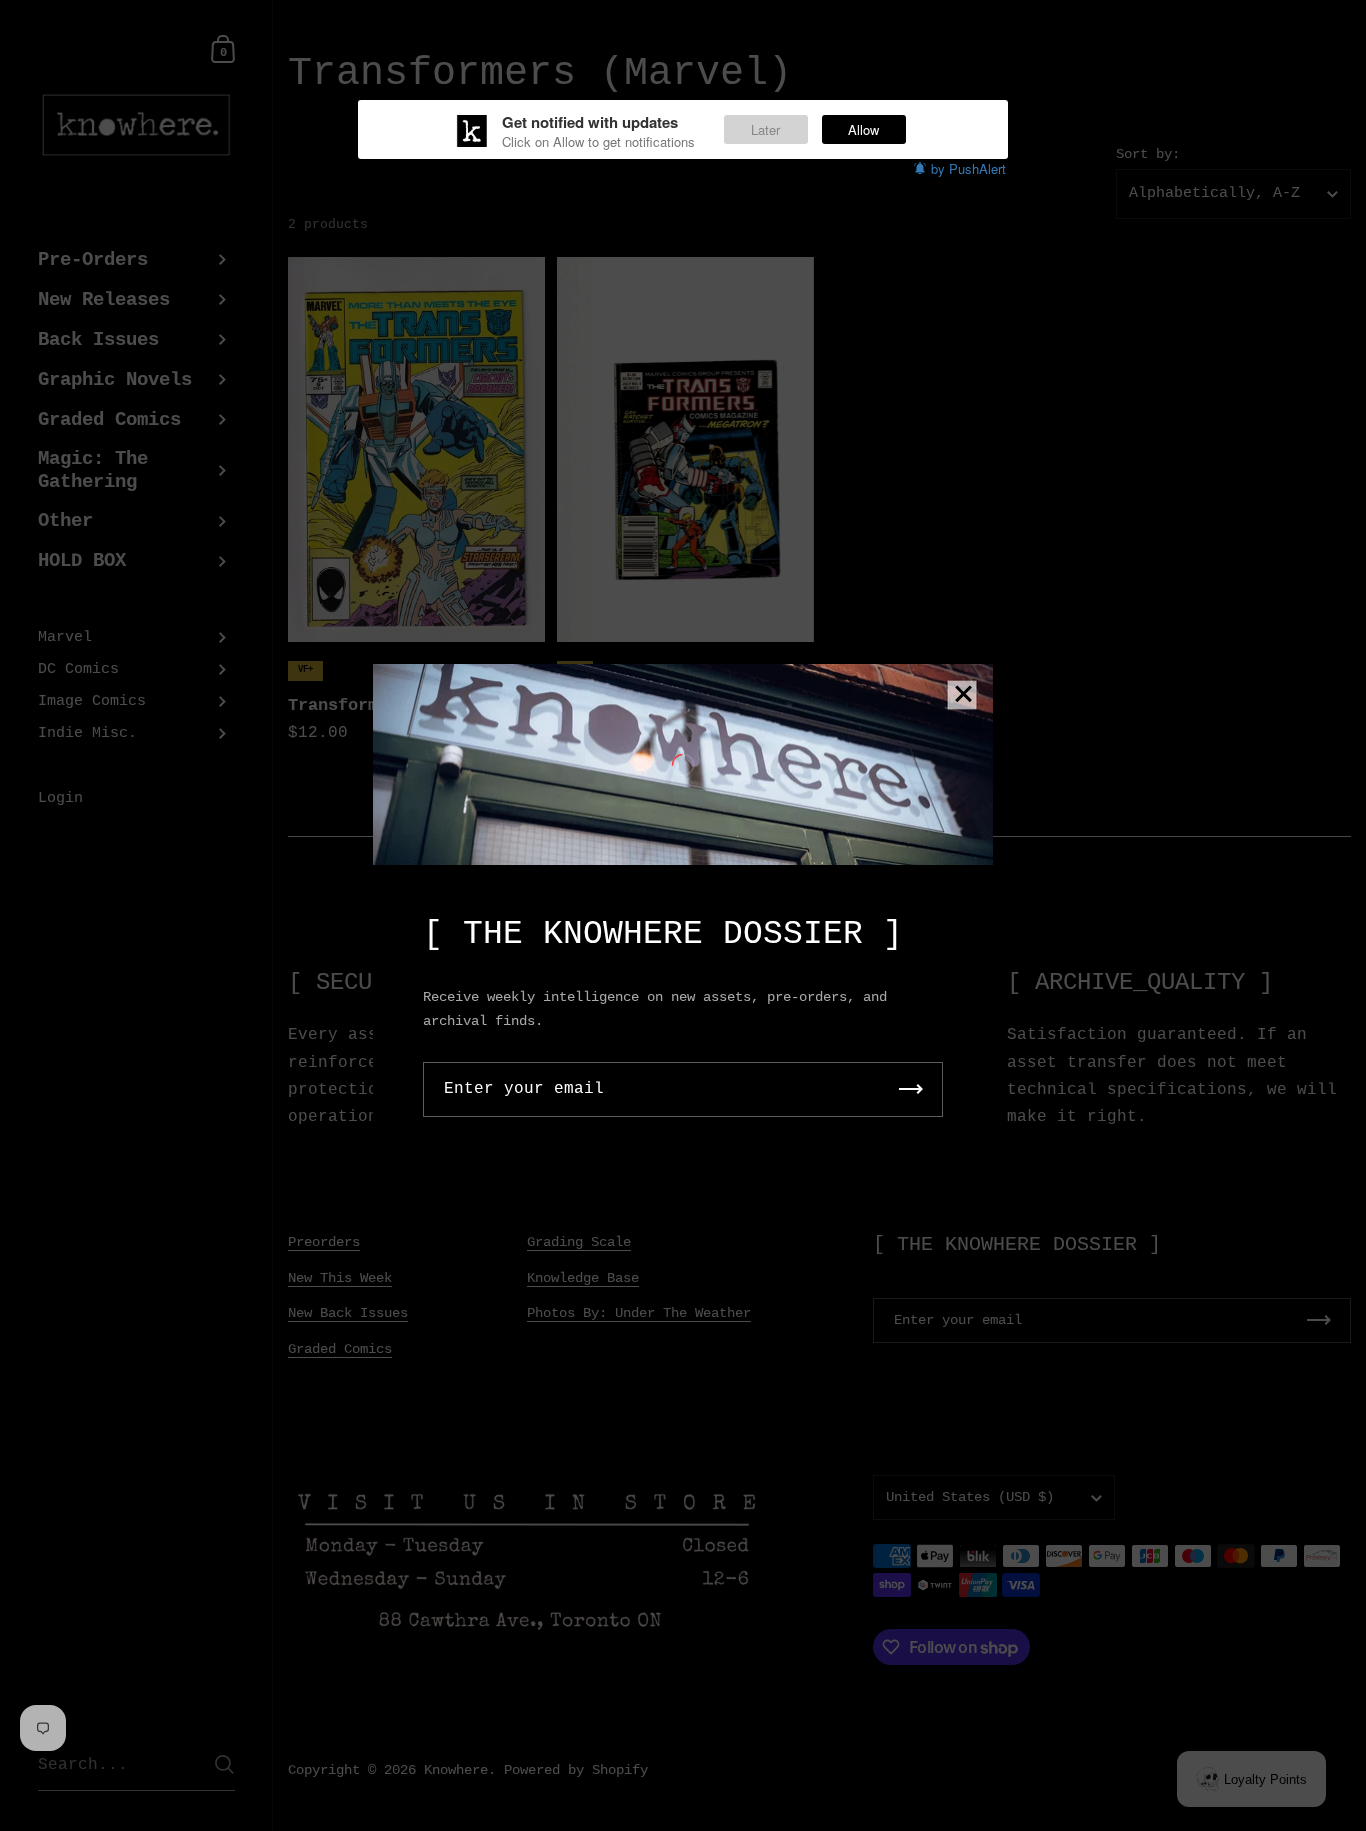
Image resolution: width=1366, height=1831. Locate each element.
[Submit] (911, 1089)
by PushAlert (968, 168)
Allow (863, 129)
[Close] (963, 695)
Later (765, 129)
